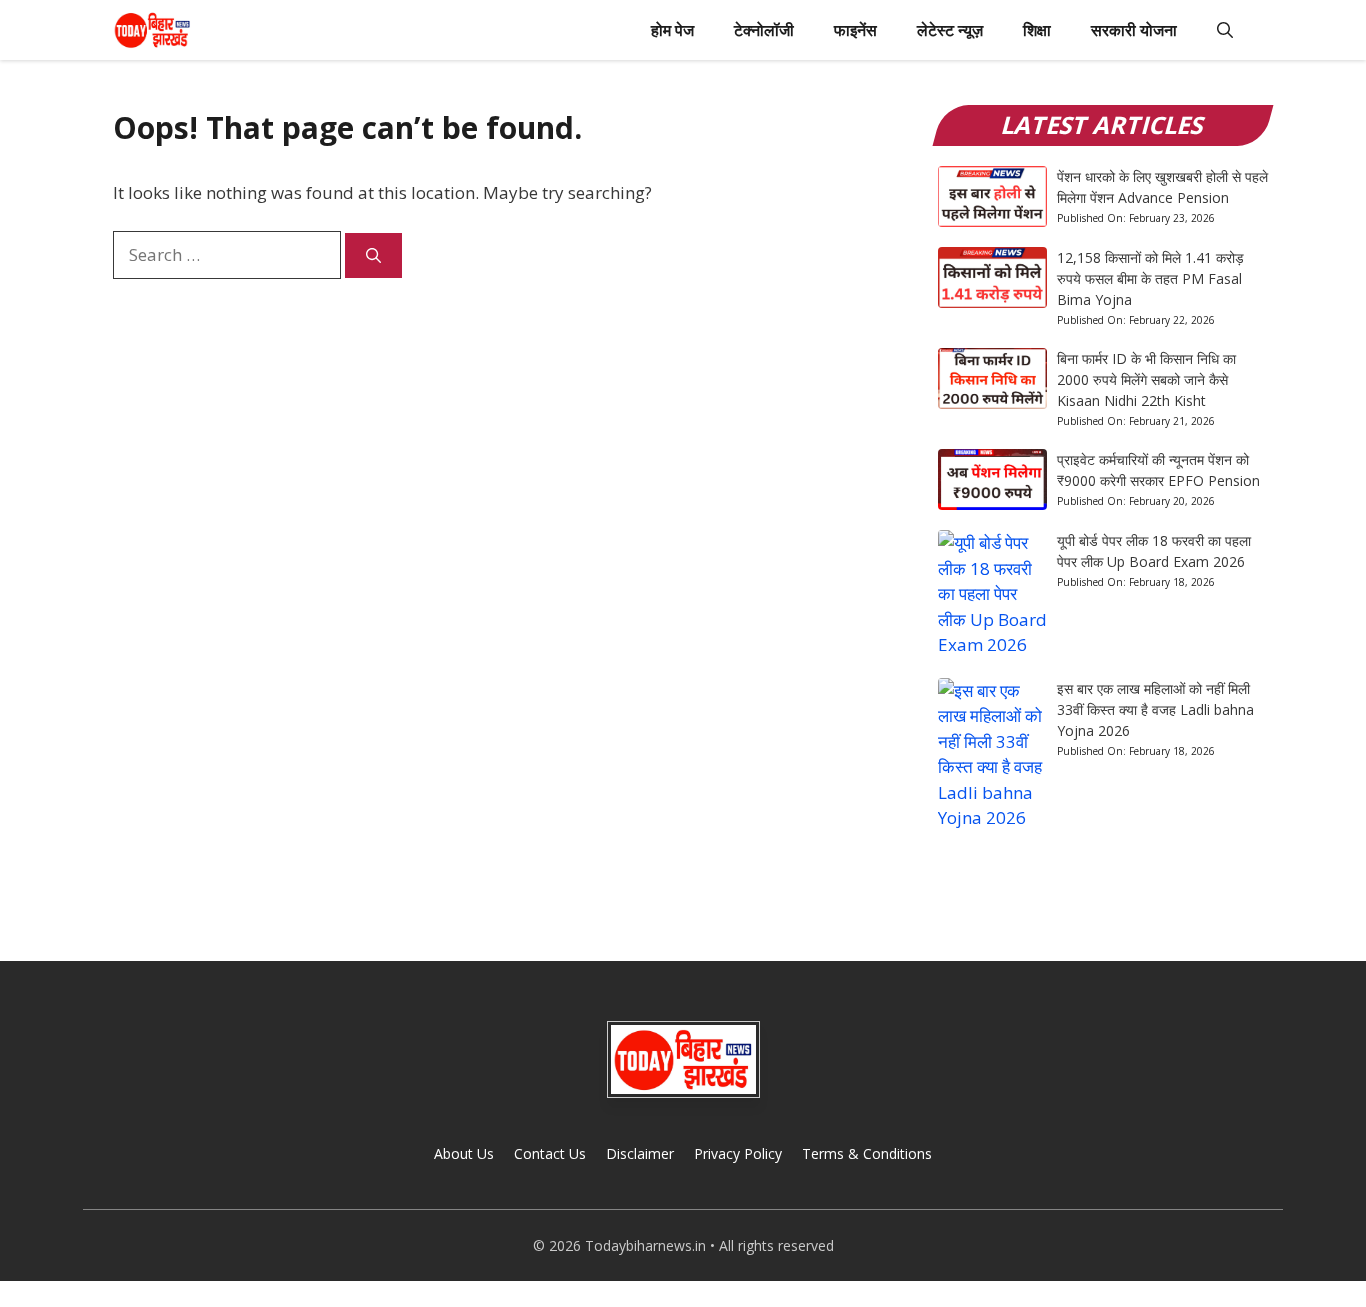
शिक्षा (1037, 30)
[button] (1225, 30)
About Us (464, 1153)
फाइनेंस (855, 30)
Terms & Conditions (867, 1153)
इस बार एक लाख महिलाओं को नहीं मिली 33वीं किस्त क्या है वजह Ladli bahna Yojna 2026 (1155, 709)
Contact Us (550, 1153)
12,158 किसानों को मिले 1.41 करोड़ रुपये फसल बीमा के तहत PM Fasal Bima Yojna (1150, 278)
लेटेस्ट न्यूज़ (950, 30)
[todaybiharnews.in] (152, 30)
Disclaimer (640, 1153)
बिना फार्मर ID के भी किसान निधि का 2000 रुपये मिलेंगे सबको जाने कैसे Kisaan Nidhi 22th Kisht (1146, 379)
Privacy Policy (738, 1153)
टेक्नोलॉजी (764, 30)
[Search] (373, 255)
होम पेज (672, 30)
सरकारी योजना (1134, 30)
